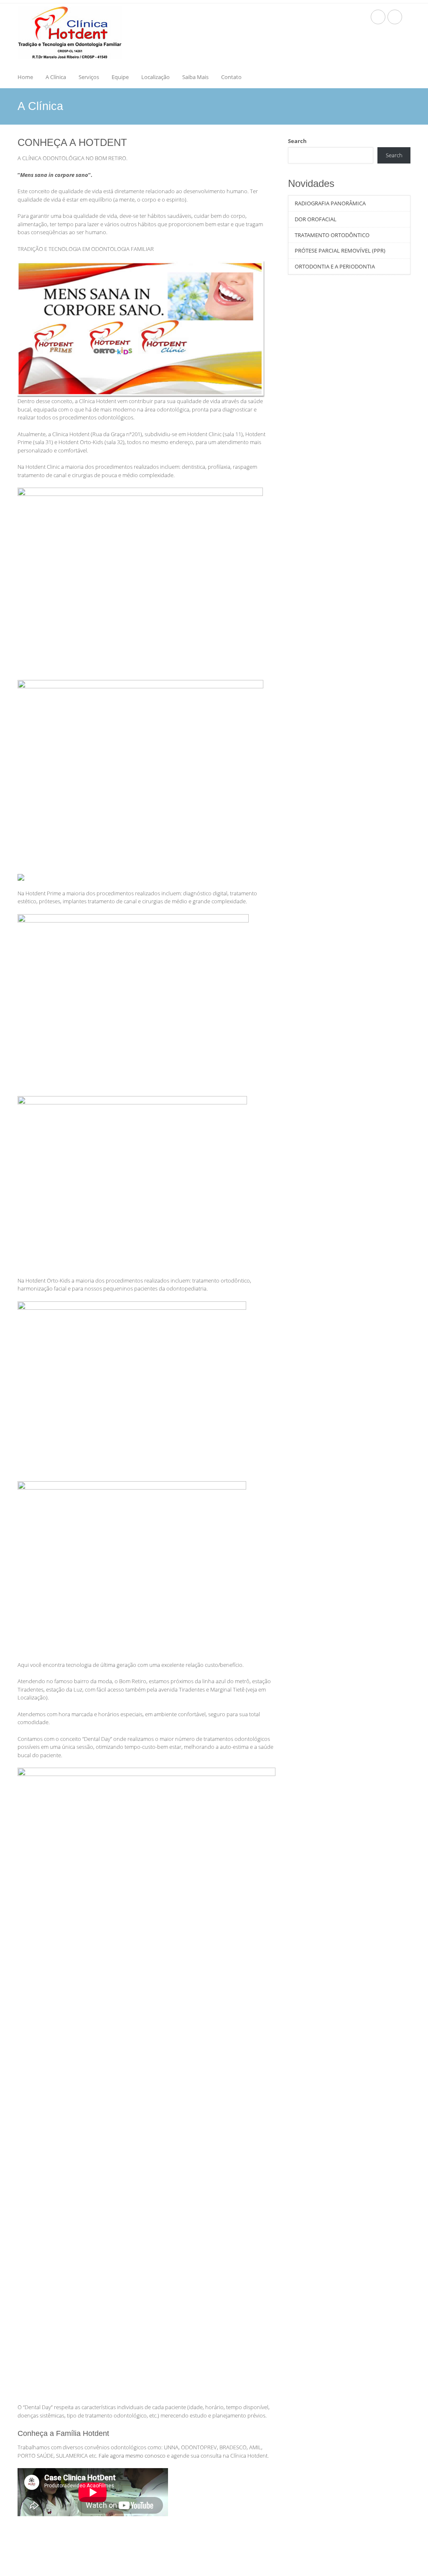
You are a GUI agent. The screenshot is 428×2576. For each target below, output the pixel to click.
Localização (155, 77)
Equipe (120, 77)
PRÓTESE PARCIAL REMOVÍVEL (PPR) (340, 250)
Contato (231, 77)
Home (25, 77)
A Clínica (56, 77)
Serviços (89, 77)
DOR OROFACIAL (316, 219)
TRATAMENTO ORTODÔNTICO (332, 235)
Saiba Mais (195, 77)
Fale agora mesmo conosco (132, 2456)
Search (297, 141)
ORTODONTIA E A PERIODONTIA (335, 266)
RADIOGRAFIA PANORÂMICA (330, 203)
